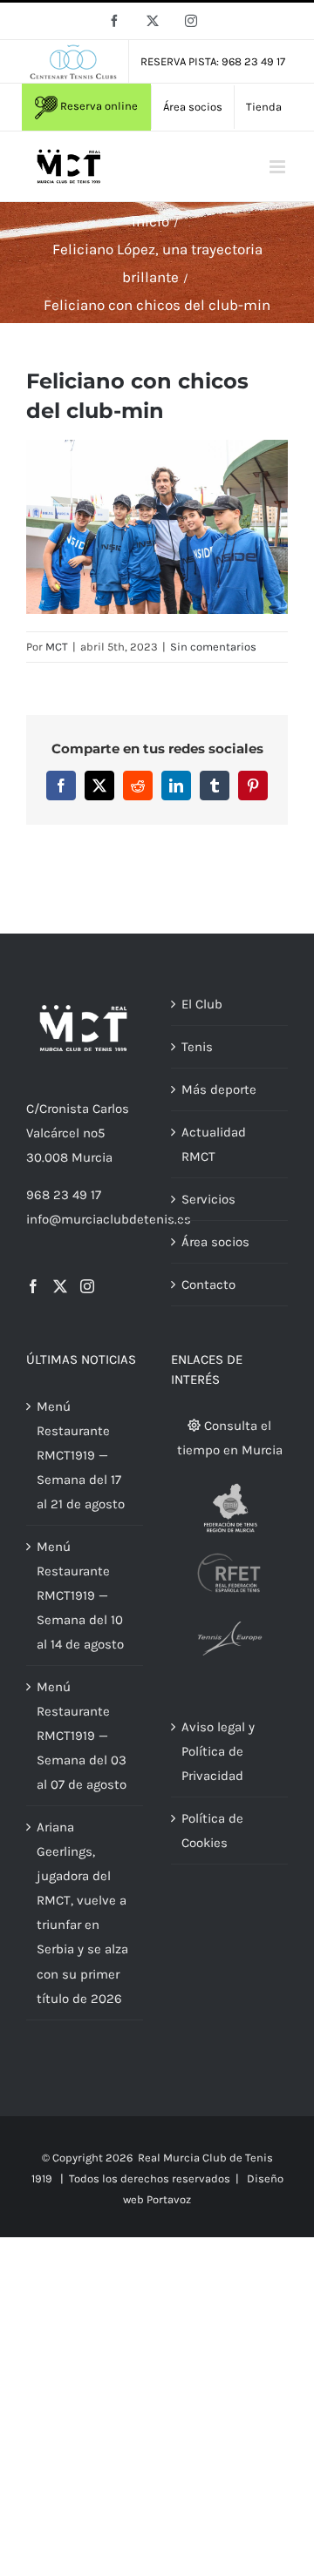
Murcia (92, 1157)
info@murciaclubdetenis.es (109, 1219)
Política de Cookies (212, 1831)
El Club (202, 1004)
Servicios (208, 1199)
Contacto (208, 1285)
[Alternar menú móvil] (279, 167)
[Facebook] (33, 1286)
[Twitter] (60, 1286)
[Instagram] (87, 1286)
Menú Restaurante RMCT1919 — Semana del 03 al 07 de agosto (82, 1736)
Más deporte (219, 1089)
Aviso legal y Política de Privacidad (218, 1751)
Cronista (64, 1109)
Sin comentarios (213, 647)
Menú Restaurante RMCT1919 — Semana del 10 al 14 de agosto (80, 1595)
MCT (57, 647)
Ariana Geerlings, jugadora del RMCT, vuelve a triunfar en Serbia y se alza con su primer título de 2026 (82, 1912)
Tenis (197, 1047)
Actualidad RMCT (214, 1144)
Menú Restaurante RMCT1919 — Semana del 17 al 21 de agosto (81, 1455)
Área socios (215, 1242)
